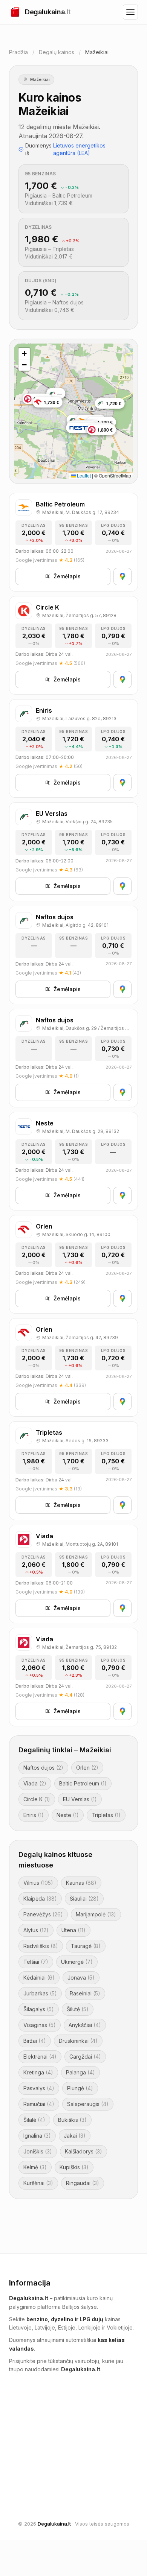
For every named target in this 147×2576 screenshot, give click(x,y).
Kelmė (35, 2167)
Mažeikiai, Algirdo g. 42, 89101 (75, 925)
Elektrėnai (40, 2057)
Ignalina (37, 2136)
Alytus (36, 1930)
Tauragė (86, 1946)
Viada (35, 1783)
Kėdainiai (39, 1978)
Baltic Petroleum (83, 1783)
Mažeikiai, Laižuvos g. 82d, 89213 (79, 719)
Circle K (37, 1799)
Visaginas (40, 2025)
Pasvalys (39, 2088)
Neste (68, 1815)
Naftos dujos (43, 1768)
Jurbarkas (40, 1993)
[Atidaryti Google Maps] (122, 576)
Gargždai (85, 2057)
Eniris (34, 1815)
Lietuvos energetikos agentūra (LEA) (79, 149)
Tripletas (106, 1815)
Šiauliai (84, 1899)
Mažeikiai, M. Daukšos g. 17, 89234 (81, 512)
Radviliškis (41, 1946)
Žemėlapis (67, 576)
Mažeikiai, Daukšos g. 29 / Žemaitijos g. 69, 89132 (87, 1028)
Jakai (75, 2136)
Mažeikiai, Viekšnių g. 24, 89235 (77, 822)
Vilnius (38, 1883)
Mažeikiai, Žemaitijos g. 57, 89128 (79, 615)
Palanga (80, 2072)
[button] (24, 354)
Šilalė (34, 2120)
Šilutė (78, 2009)
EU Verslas (80, 1799)
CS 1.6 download (30, 2435)
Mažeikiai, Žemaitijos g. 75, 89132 (80, 1647)
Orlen (87, 1768)
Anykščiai (85, 2025)
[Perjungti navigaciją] (130, 12)
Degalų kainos (57, 52)
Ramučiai (39, 2104)
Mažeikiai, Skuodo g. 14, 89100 (76, 1234)
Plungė (80, 2088)
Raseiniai (85, 1993)
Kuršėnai (38, 2183)
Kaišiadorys (83, 2151)
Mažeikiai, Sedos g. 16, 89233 (75, 1441)
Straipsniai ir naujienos (101, 2416)
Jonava (81, 1978)
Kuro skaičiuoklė (107, 2461)
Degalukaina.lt (54, 2524)
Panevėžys (43, 1914)
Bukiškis (72, 2120)
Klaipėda (40, 1899)
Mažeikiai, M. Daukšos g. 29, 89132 (81, 1131)
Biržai (35, 2041)
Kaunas (81, 1883)
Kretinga (38, 2072)
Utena (73, 1930)
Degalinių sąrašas (108, 2431)
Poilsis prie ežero (31, 2424)
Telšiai (36, 1962)
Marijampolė (96, 1914)
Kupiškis (74, 2167)
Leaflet (83, 475)
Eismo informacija (39, 2412)
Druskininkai (78, 2041)
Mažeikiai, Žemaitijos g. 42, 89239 (80, 1337)
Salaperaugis (88, 2104)
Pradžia (18, 52)
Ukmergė (77, 1962)
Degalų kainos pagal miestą (112, 2446)
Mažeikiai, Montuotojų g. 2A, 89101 (80, 1544)
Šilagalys (39, 2009)
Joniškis (38, 2151)
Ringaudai (83, 2183)
